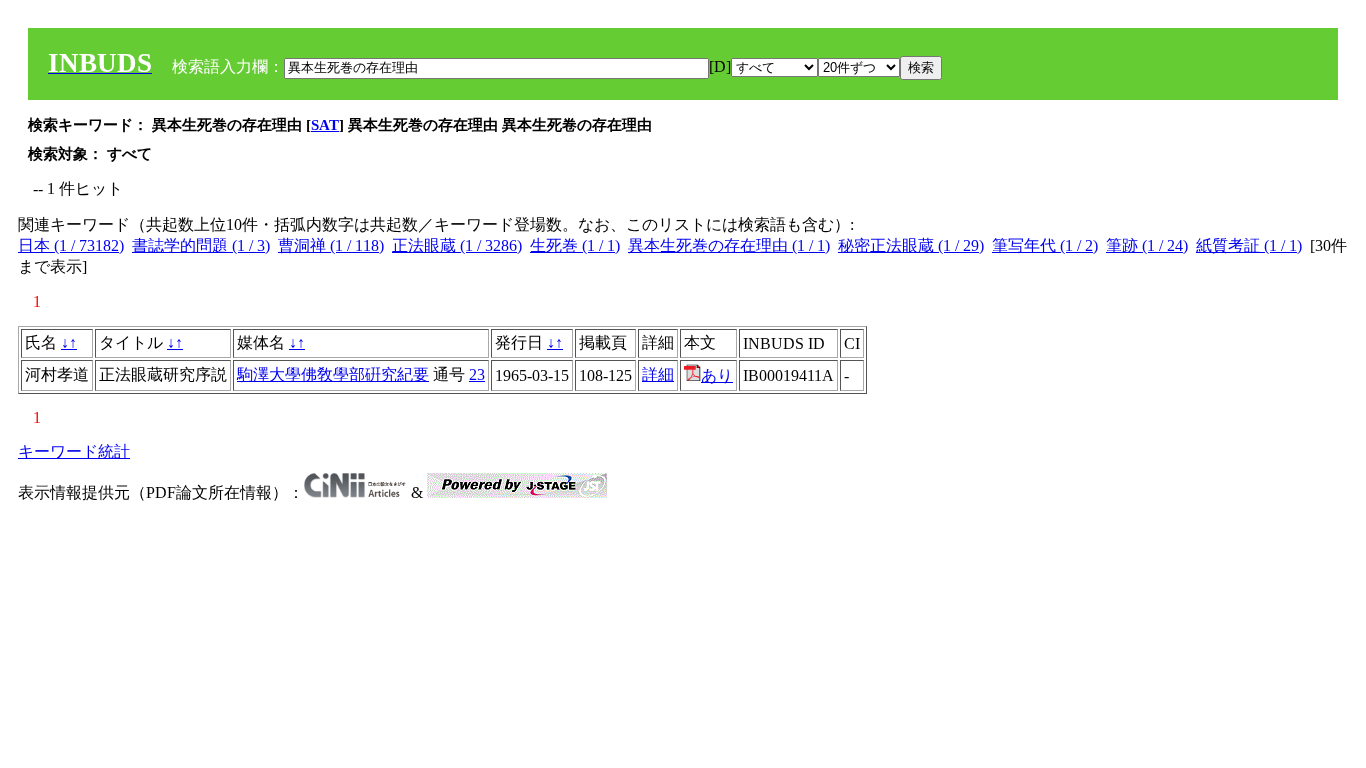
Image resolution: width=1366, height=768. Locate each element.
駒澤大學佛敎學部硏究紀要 (333, 374)
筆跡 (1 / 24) (1147, 245)
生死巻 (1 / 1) (575, 245)
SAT (325, 125)
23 (477, 374)
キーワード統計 (74, 451)
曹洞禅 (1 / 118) (331, 245)
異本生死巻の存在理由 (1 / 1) (729, 245)
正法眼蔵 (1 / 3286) (457, 245)
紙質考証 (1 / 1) (1249, 245)
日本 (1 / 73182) (71, 245)
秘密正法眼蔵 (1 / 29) (911, 245)
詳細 (658, 374)
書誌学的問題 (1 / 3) (201, 245)
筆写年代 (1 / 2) (1045, 245)
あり (717, 375)
